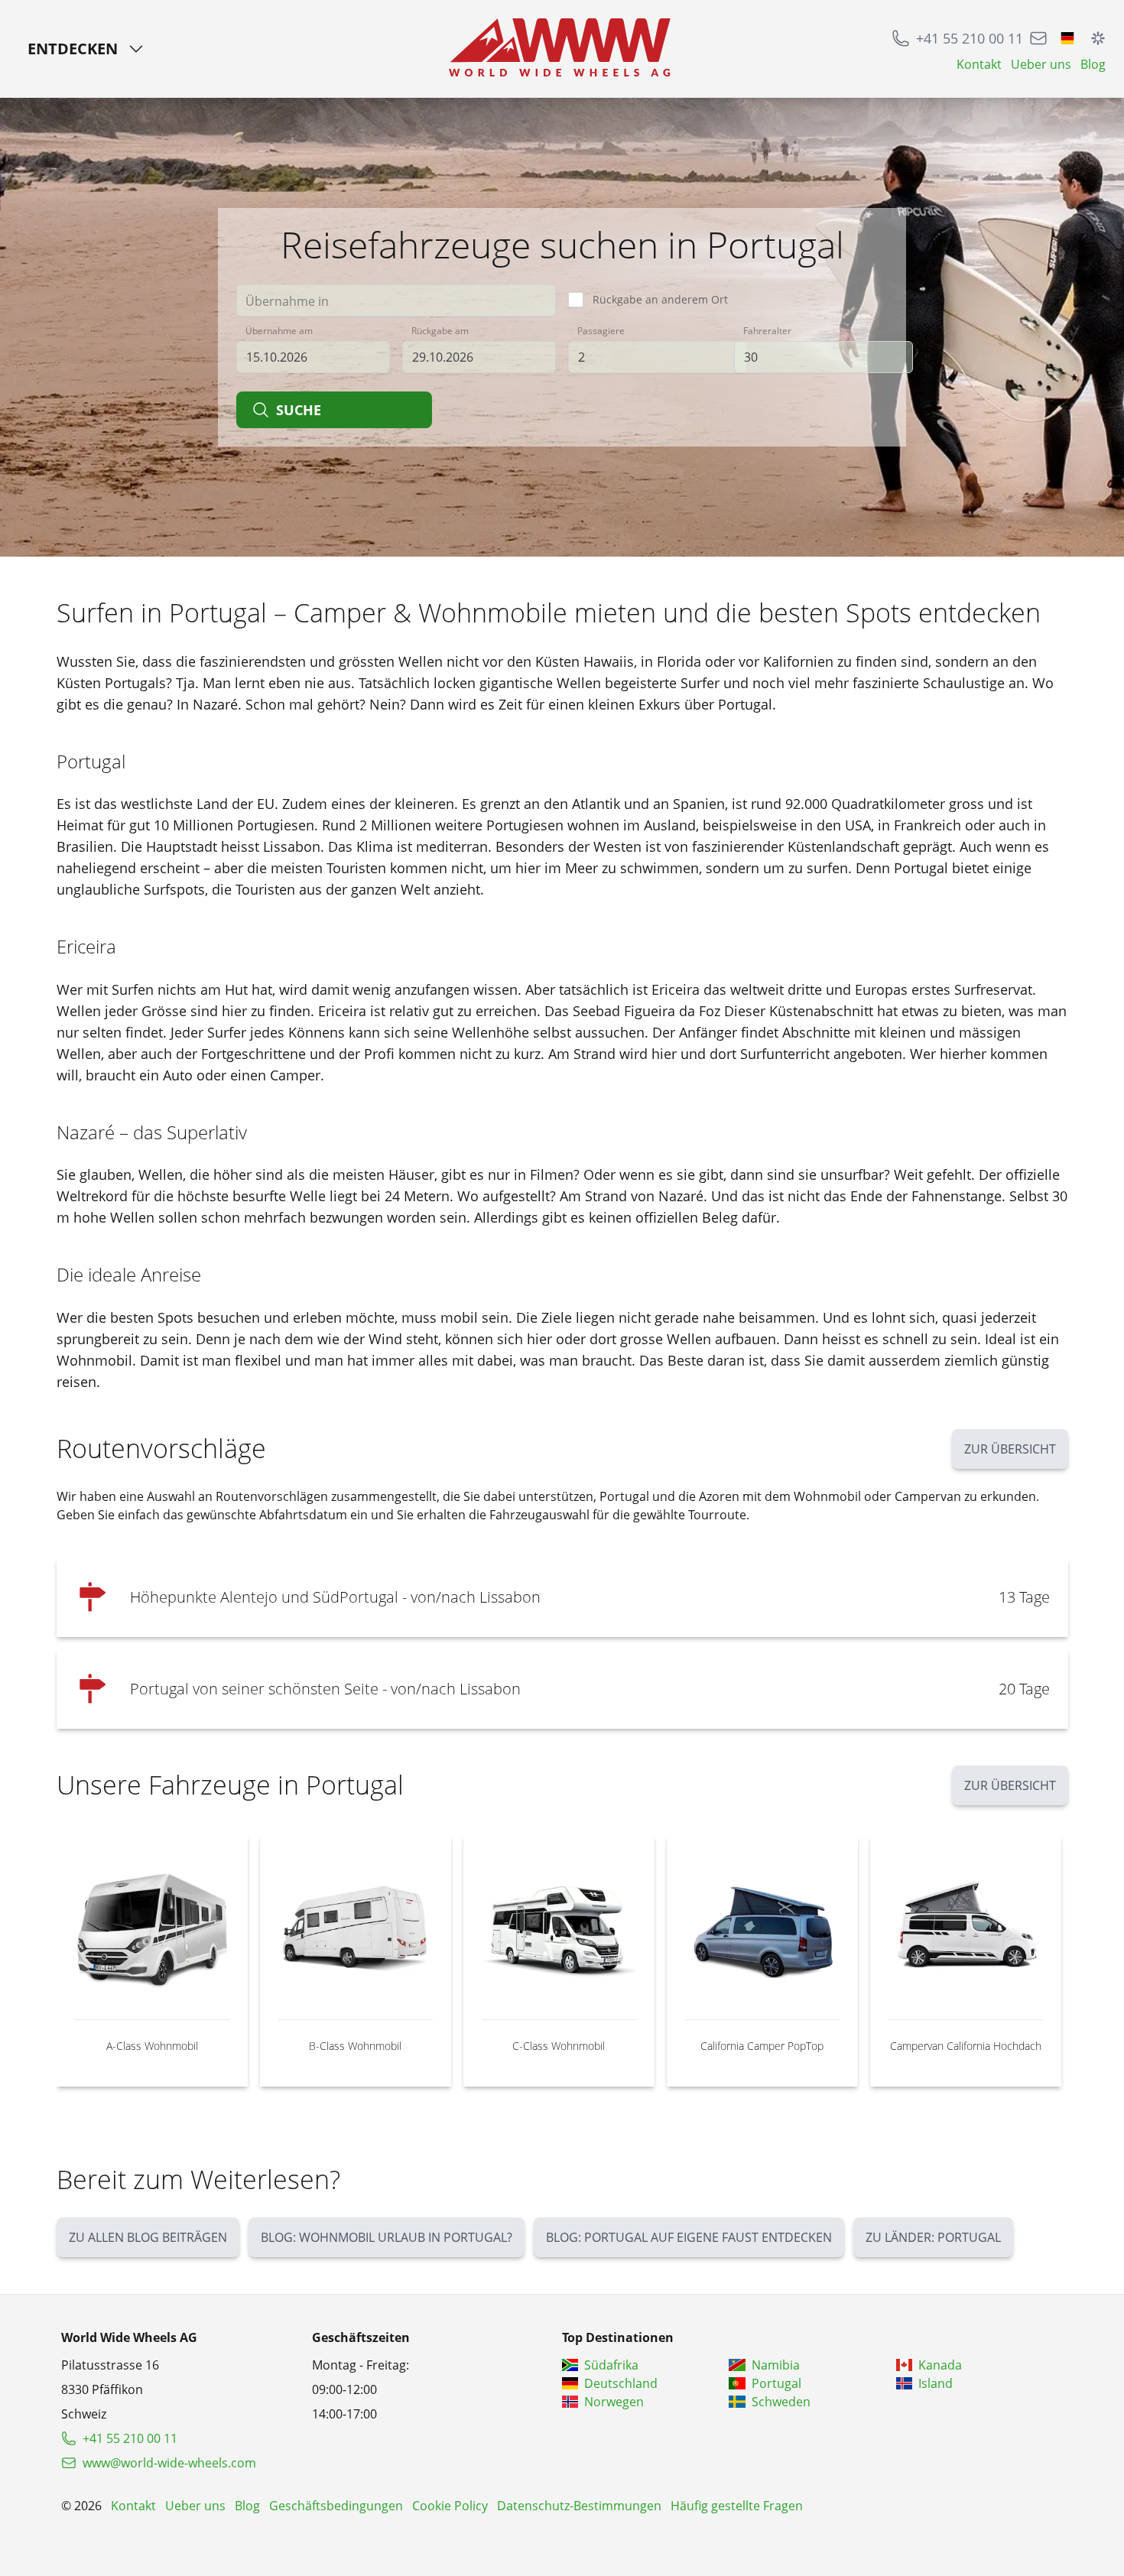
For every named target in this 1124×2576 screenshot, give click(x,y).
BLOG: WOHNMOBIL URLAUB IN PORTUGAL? (387, 2237)
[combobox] (396, 300)
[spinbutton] (658, 357)
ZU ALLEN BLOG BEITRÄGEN (148, 2237)
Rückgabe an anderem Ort (660, 299)
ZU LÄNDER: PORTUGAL (933, 2237)
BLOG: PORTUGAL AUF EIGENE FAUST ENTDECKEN (689, 2237)
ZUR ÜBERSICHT (1010, 1449)
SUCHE (299, 410)
